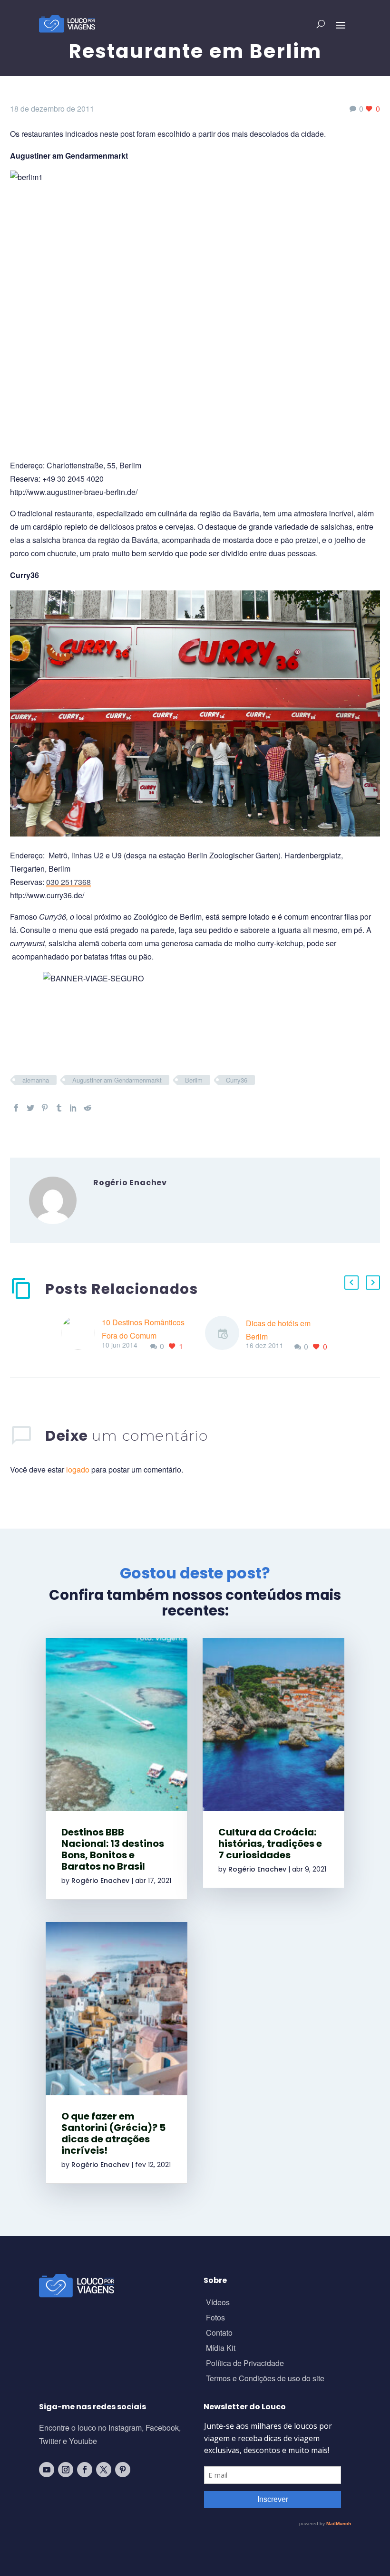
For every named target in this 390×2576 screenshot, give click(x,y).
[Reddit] (88, 1108)
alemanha (36, 1080)
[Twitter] (30, 1108)
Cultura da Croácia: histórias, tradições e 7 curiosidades (270, 1844)
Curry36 (237, 1080)
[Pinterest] (45, 1108)
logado (79, 1469)
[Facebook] (16, 1108)
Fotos (215, 2318)
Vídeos (218, 2303)
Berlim (194, 1080)
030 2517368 (68, 882)
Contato (219, 2334)
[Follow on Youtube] (47, 2470)
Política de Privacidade (245, 2364)
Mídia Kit (221, 2349)
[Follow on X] (104, 2470)
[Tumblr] (59, 1108)
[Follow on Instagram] (66, 2470)
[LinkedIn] (73, 1108)
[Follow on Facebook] (85, 2470)
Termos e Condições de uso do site (265, 2379)
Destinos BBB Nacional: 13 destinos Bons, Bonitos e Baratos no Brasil (113, 1849)
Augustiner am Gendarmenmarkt (117, 1080)
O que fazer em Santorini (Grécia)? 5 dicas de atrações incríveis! (113, 2133)
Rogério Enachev (100, 1881)
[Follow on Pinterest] (123, 2470)
